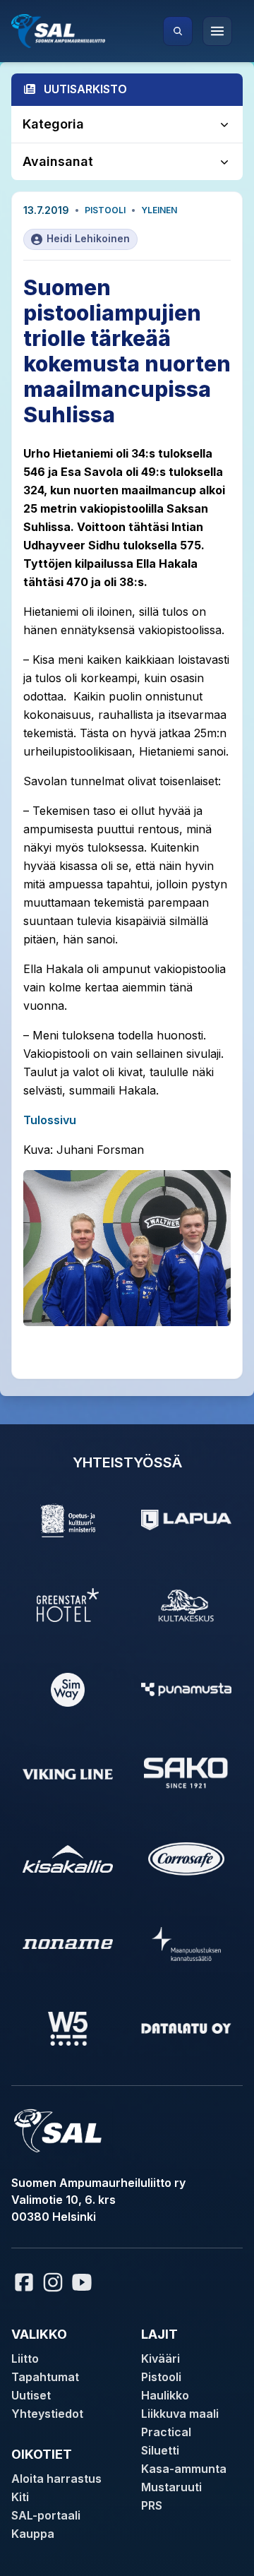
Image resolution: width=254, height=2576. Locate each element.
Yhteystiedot (47, 2414)
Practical (166, 2432)
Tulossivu (50, 1120)
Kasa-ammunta (184, 2469)
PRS (152, 2505)
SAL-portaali (46, 2515)
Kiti (20, 2497)
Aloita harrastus (56, 2479)
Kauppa (33, 2534)
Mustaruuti (171, 2487)
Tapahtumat (45, 2377)
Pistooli (105, 210)
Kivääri (161, 2359)
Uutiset (31, 2395)
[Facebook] (24, 2282)
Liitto (25, 2359)
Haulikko (165, 2395)
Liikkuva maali (180, 2414)
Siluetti (160, 2450)
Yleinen (159, 210)
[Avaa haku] (178, 31)
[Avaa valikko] (217, 31)
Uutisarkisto (85, 89)
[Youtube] (84, 2282)
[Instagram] (53, 2282)
